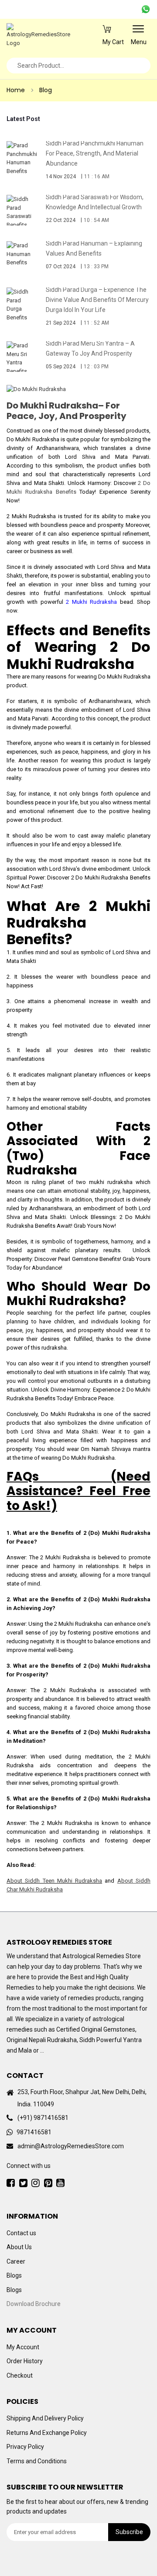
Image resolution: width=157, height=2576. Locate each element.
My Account (23, 2347)
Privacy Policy (25, 2447)
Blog (46, 90)
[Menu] (138, 32)
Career (16, 2261)
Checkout (20, 2375)
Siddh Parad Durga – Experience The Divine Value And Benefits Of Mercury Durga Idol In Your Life (97, 300)
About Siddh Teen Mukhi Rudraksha (54, 1881)
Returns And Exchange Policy (47, 2433)
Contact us (21, 2233)
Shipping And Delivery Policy (45, 2418)
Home (16, 90)
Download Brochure (34, 2304)
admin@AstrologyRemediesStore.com (71, 2146)
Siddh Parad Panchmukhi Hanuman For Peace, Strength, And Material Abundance (95, 153)
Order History (25, 2361)
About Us (19, 2247)
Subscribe (129, 2532)
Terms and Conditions (37, 2461)
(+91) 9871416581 (43, 2118)
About (126, 1881)
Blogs (14, 2275)
